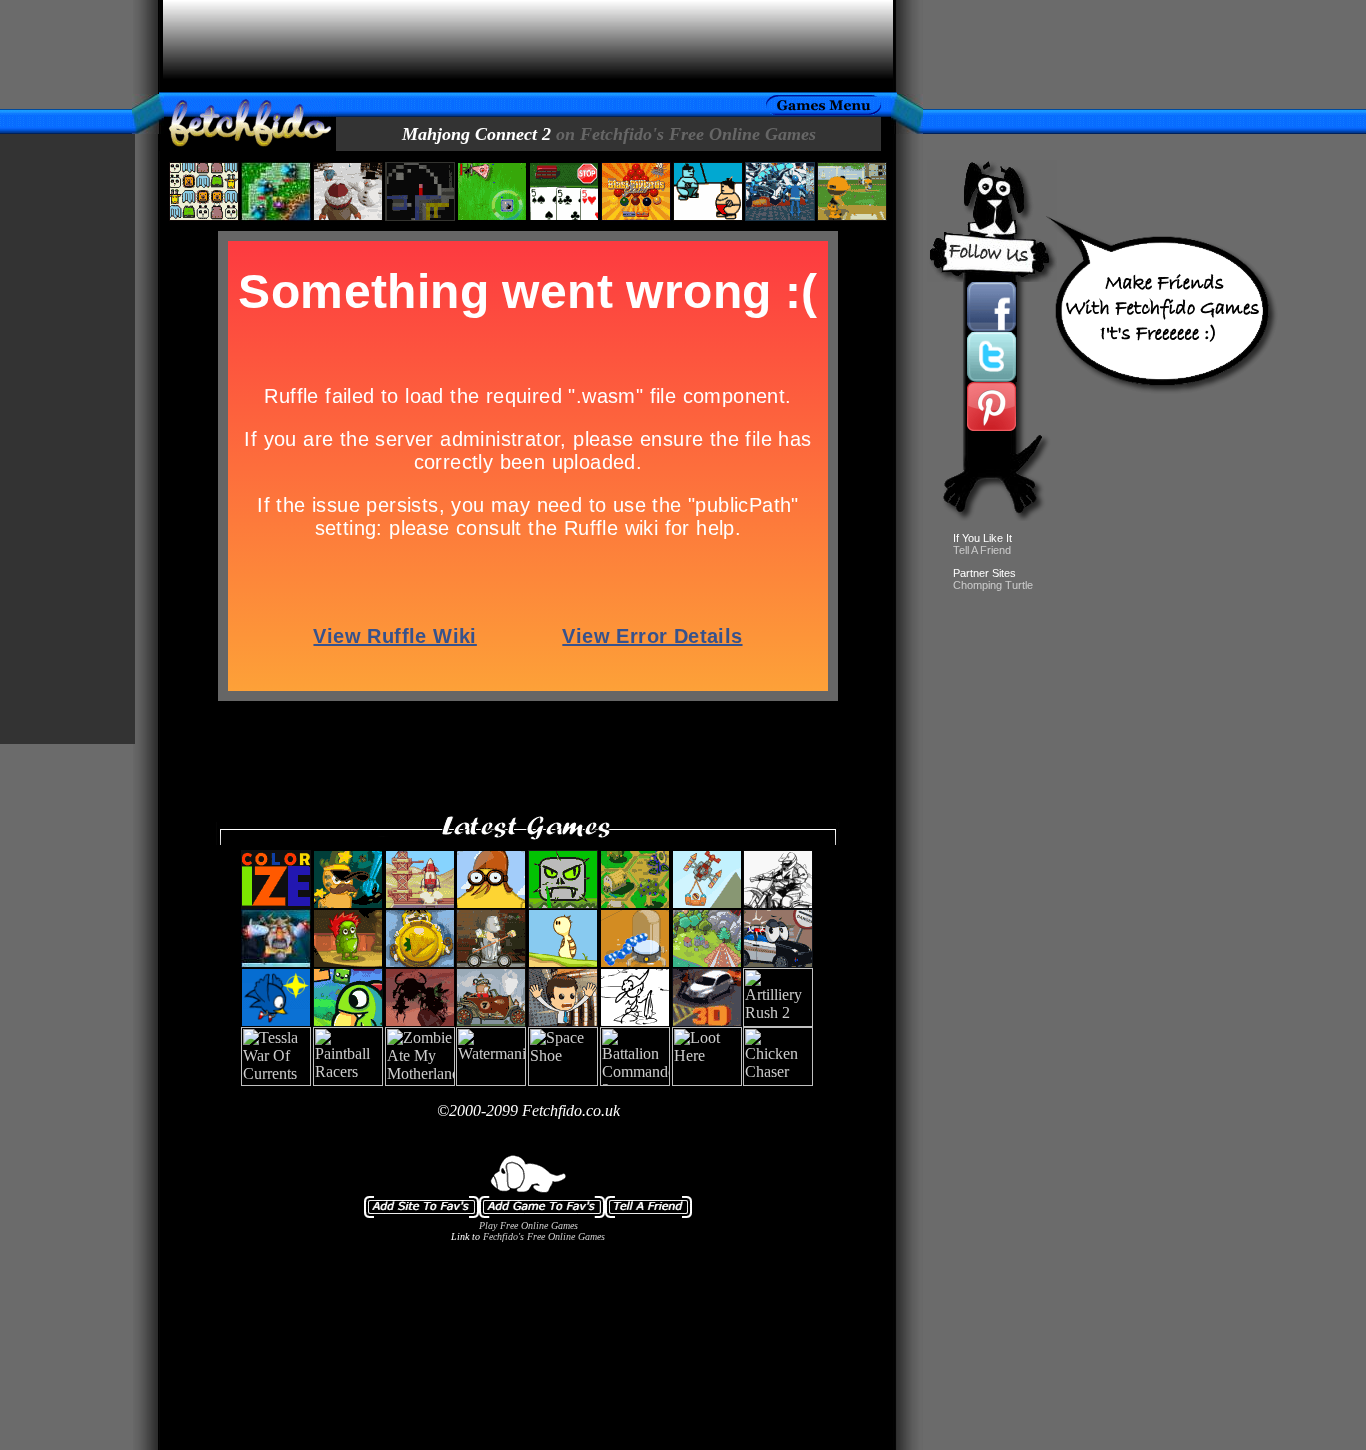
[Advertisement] (528, 46)
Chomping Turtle (993, 585)
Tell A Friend (982, 550)
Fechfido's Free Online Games (544, 1236)
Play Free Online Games (528, 1225)
